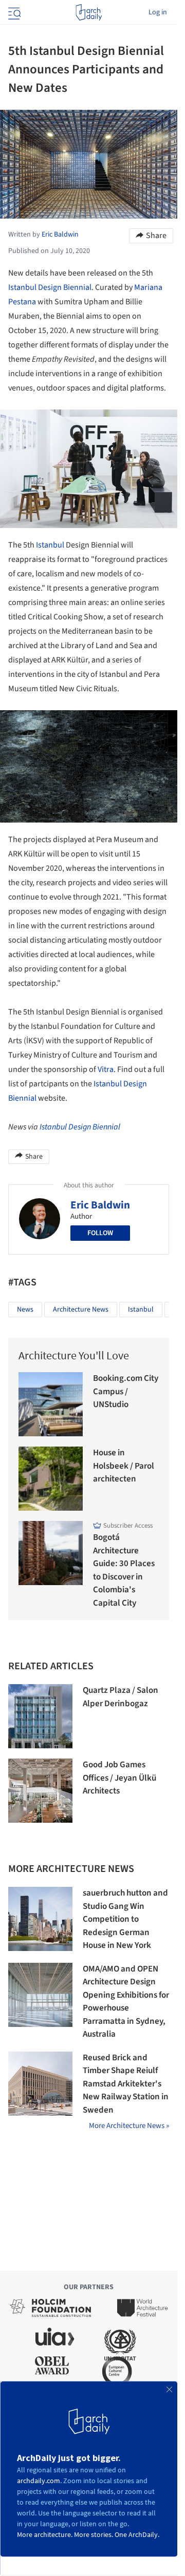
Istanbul (50, 545)
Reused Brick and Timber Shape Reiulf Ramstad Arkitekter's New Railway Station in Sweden (126, 2084)
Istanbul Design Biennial (50, 287)
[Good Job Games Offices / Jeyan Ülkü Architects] (40, 1791)
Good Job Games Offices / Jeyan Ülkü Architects (119, 1778)
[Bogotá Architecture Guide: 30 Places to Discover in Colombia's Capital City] (51, 1553)
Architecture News (81, 1310)
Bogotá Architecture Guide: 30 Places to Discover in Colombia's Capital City (124, 1570)
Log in (158, 12)
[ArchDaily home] (89, 12)
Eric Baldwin (100, 1205)
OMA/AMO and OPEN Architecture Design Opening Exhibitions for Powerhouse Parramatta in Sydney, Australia (126, 2002)
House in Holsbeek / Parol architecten (124, 1466)
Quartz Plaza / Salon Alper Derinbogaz (121, 1697)
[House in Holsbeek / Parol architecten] (51, 1479)
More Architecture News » (129, 2126)
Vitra (106, 1069)
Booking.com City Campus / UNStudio (126, 1391)
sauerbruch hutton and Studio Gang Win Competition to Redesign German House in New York (125, 1919)
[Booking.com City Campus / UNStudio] (51, 1404)
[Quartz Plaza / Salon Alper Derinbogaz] (40, 1716)
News (25, 1310)
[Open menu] (13, 12)
